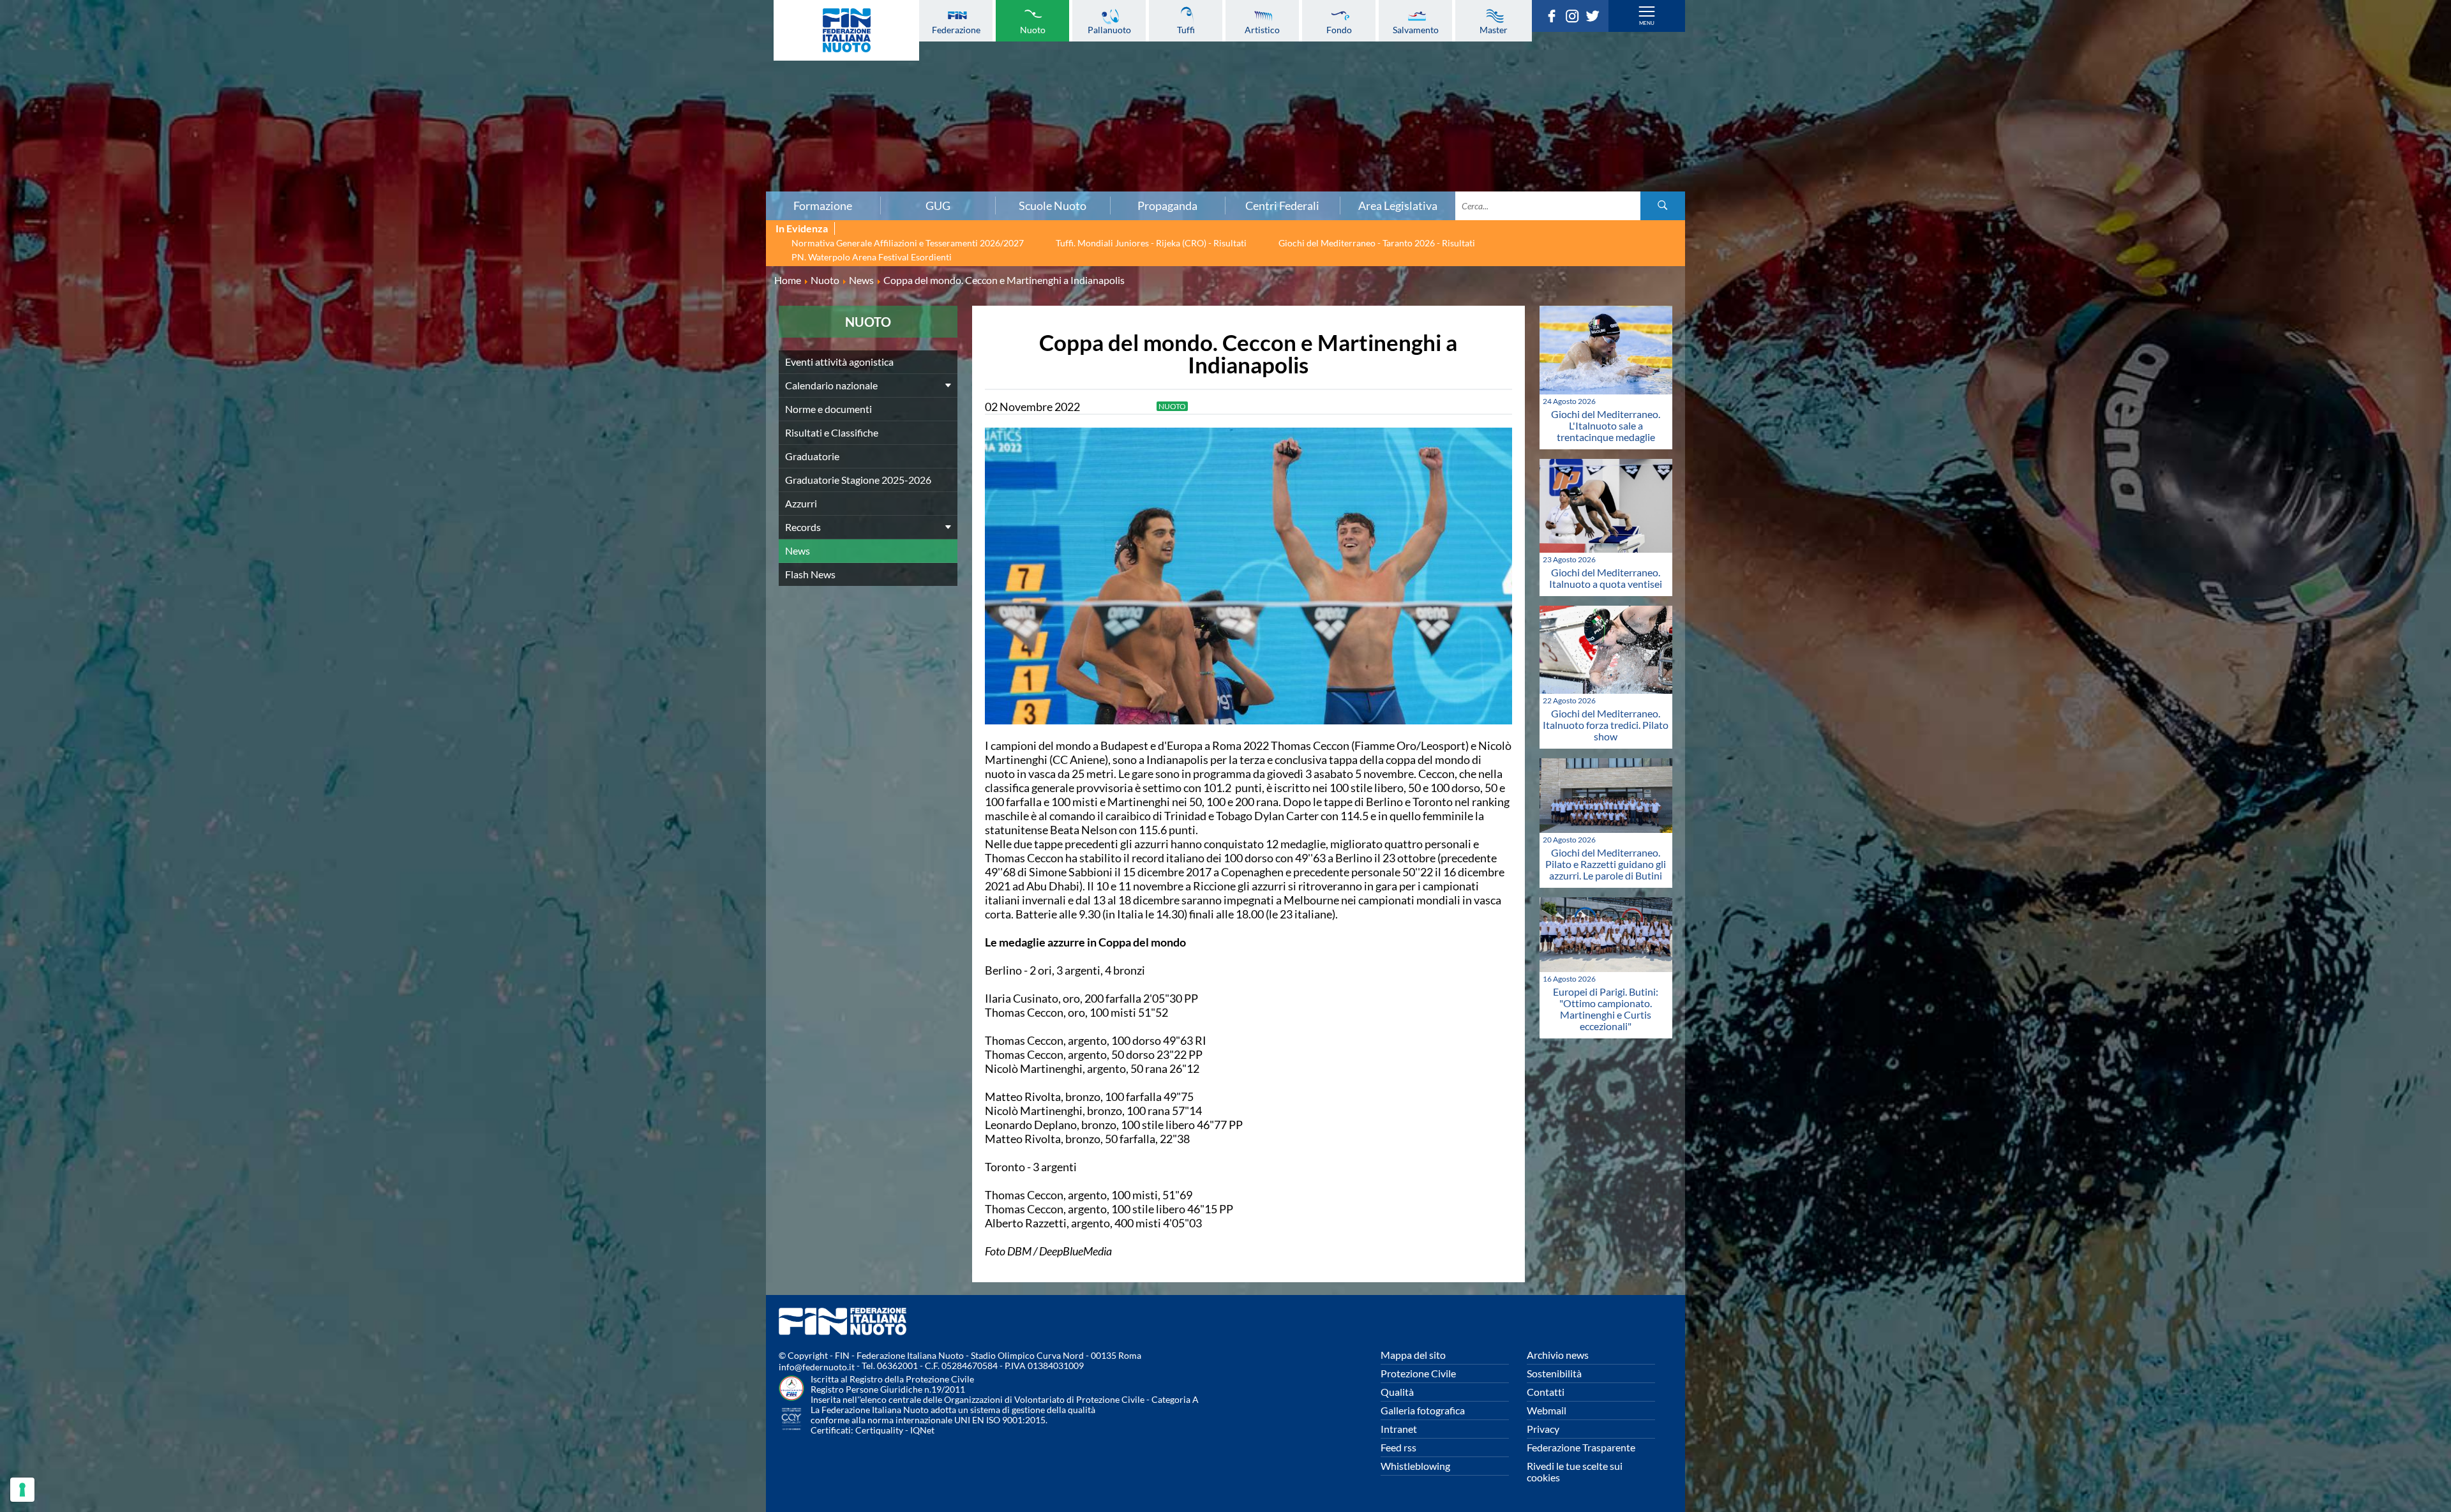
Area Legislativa (1398, 206)
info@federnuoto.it (817, 1367)
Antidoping (414, 140)
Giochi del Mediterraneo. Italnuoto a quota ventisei (1606, 578)
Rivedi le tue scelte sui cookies (1575, 1471)
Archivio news (1558, 1355)
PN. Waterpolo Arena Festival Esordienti (872, 257)
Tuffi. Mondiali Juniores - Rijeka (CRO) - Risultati (1151, 243)
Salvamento (1416, 29)
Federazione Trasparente (1581, 1447)
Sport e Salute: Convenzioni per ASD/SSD (414, 126)
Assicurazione (413, 182)
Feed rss (1398, 1447)
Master (1494, 29)
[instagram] (1575, 19)
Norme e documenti (414, 56)
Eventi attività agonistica (839, 362)
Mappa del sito (1413, 1355)
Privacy (1543, 1429)
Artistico (1262, 29)
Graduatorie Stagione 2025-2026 (858, 480)
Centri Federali (1282, 206)
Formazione (823, 206)
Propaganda (1167, 206)
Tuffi (1186, 29)
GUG (938, 206)
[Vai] (1663, 206)
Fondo (1339, 29)
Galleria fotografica (1423, 1410)
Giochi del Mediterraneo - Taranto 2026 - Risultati (1377, 243)
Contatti (1546, 1392)
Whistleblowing (1415, 1466)
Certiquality (879, 1430)
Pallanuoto (1109, 29)
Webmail (1547, 1410)
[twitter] (1596, 19)
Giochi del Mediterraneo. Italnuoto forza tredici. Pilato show (1606, 725)
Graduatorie (812, 456)
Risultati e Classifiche (832, 432)
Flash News (810, 574)
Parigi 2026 (413, 27)
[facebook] (1555, 19)
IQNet (922, 1430)
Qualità (1397, 1392)
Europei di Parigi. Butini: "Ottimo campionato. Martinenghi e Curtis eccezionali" (1606, 1009)
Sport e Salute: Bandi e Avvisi (413, 112)
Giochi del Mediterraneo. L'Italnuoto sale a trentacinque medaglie (1606, 425)
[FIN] (846, 30)
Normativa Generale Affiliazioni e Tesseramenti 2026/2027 (908, 243)
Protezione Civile (1418, 1373)
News (798, 550)
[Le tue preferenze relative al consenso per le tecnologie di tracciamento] (22, 1490)
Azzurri (801, 503)
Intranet (1399, 1429)
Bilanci (414, 70)
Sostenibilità (1554, 1373)
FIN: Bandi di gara (413, 84)
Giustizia (414, 154)
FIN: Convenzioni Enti (413, 98)
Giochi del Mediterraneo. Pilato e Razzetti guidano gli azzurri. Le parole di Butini (1606, 864)
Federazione (956, 29)
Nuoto (1033, 29)
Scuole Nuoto (1053, 206)
